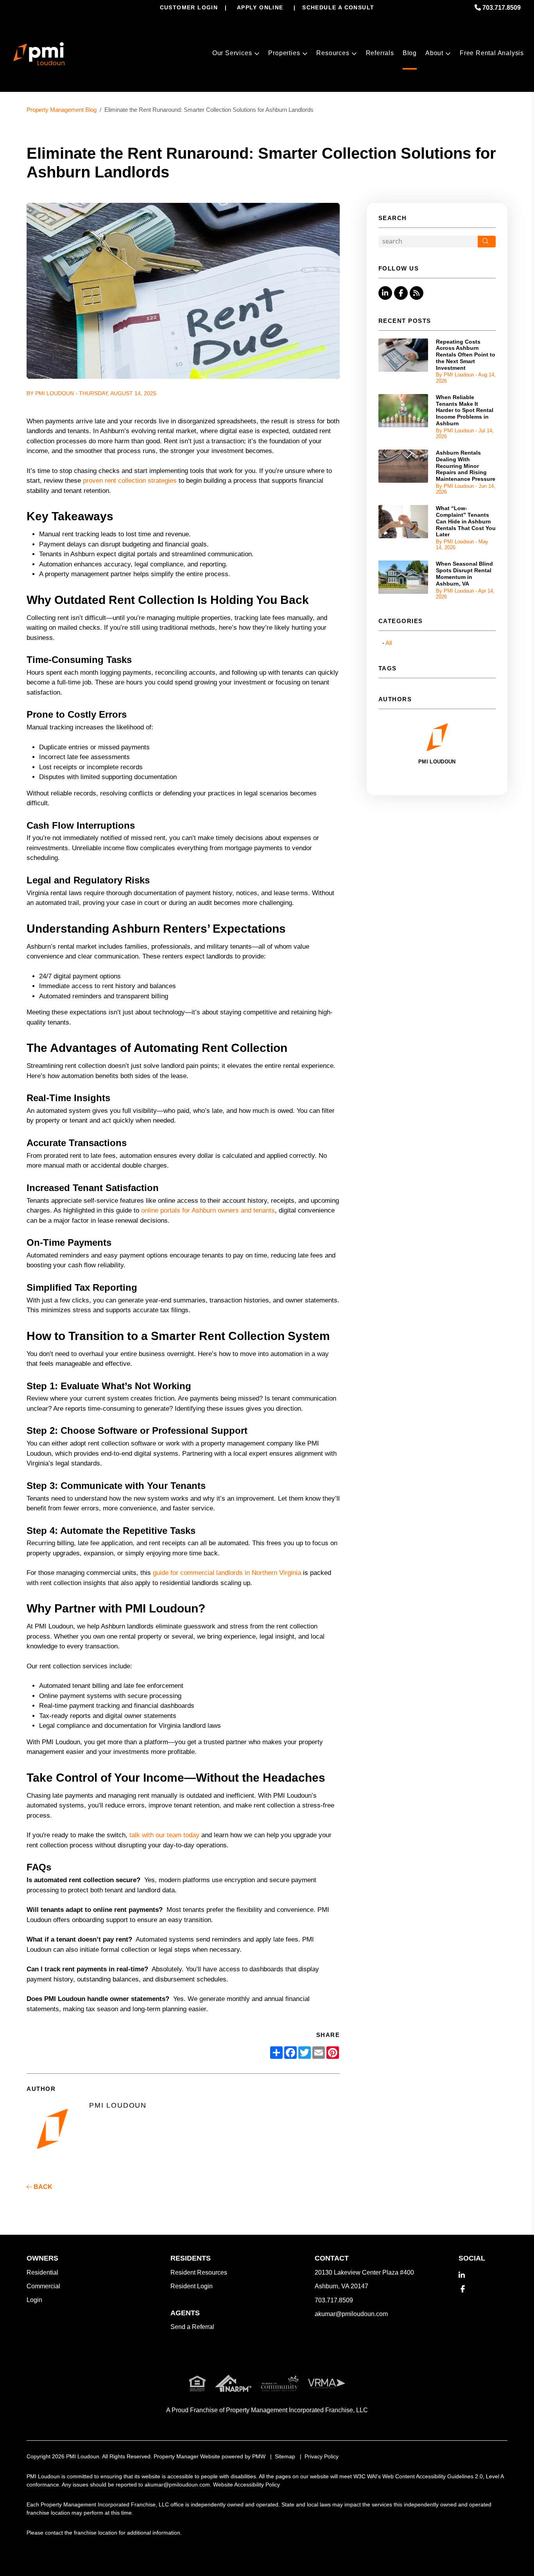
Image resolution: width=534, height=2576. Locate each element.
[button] (385, 293)
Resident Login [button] (192, 2286)
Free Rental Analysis (492, 53)
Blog (410, 53)
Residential (42, 2272)
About (434, 53)
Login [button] (34, 2300)
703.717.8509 (502, 8)
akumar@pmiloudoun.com (351, 2314)
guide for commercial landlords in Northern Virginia (227, 1573)
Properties (284, 53)
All (389, 643)
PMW (259, 2456)
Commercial (43, 2286)
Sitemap (285, 2456)
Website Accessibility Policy (246, 2485)
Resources (333, 53)
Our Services (232, 53)
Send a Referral (192, 2327)
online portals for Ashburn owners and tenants (208, 1210)
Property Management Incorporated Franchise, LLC (297, 2410)
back (42, 2187)
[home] (39, 54)
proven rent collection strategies (130, 481)
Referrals (380, 53)
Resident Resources (199, 2272)
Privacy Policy (322, 2456)
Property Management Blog (62, 110)
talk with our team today (164, 1835)
